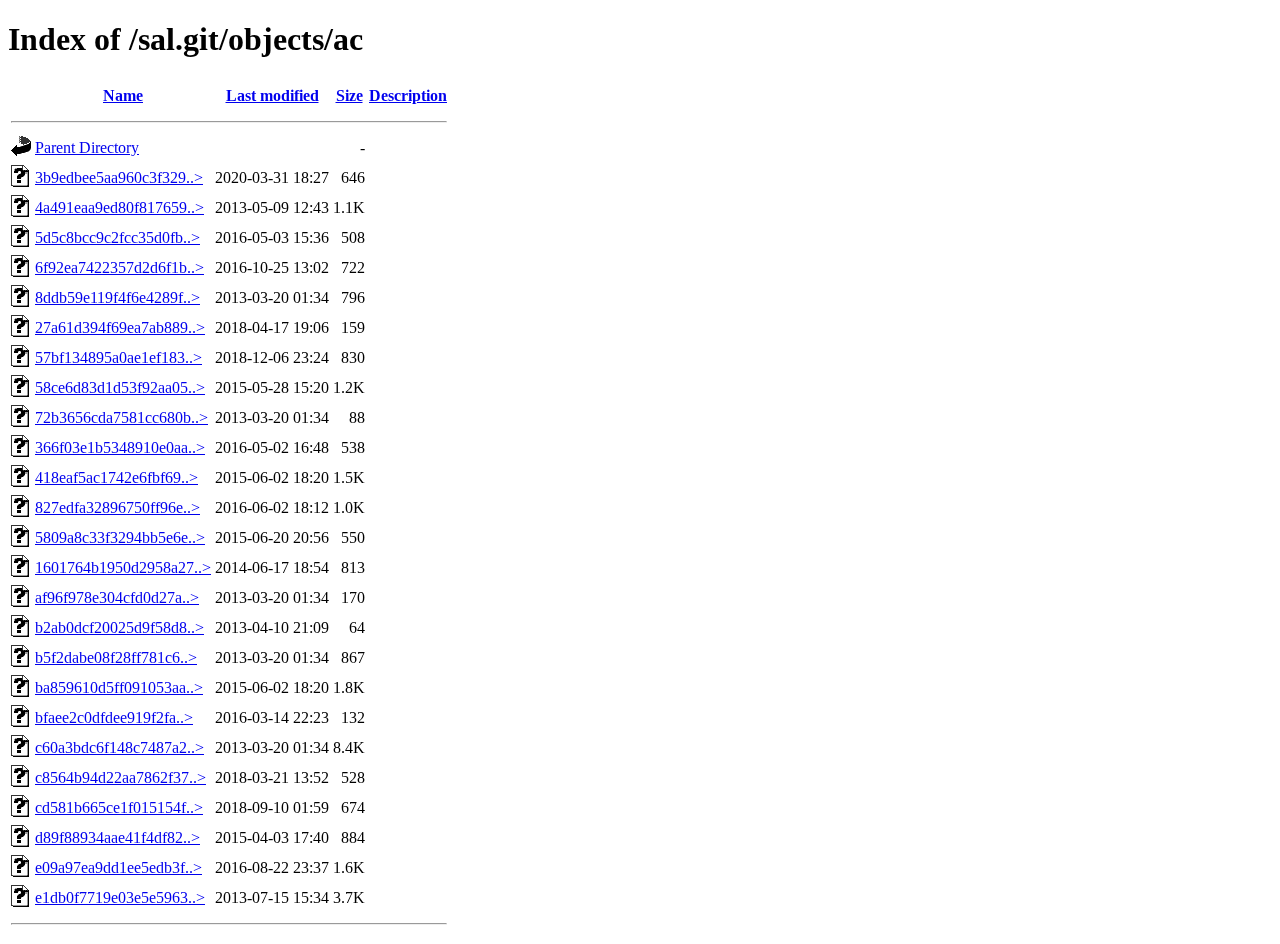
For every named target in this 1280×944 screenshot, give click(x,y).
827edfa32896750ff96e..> (117, 507)
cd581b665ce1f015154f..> (119, 807)
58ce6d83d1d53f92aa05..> (120, 387)
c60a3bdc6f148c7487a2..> (119, 747)
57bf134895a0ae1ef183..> (118, 357)
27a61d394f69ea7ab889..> (120, 327)
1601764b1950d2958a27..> (123, 567)
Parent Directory (87, 147)
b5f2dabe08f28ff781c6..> (116, 657)
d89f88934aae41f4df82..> (117, 837)
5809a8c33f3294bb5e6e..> (120, 537)
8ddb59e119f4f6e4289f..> (117, 297)
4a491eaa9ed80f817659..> (119, 207)
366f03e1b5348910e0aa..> (120, 447)
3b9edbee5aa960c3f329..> (119, 177)
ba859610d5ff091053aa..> (119, 687)
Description (408, 95)
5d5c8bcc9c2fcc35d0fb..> (117, 237)
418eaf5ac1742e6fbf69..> (116, 477)
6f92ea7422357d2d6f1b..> (119, 267)
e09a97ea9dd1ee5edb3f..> (118, 867)
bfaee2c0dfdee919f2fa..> (114, 717)
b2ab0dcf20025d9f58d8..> (119, 627)
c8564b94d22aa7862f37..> (120, 777)
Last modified (272, 95)
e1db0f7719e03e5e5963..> (120, 897)
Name (123, 95)
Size (349, 95)
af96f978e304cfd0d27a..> (117, 597)
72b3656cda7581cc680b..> (121, 417)
